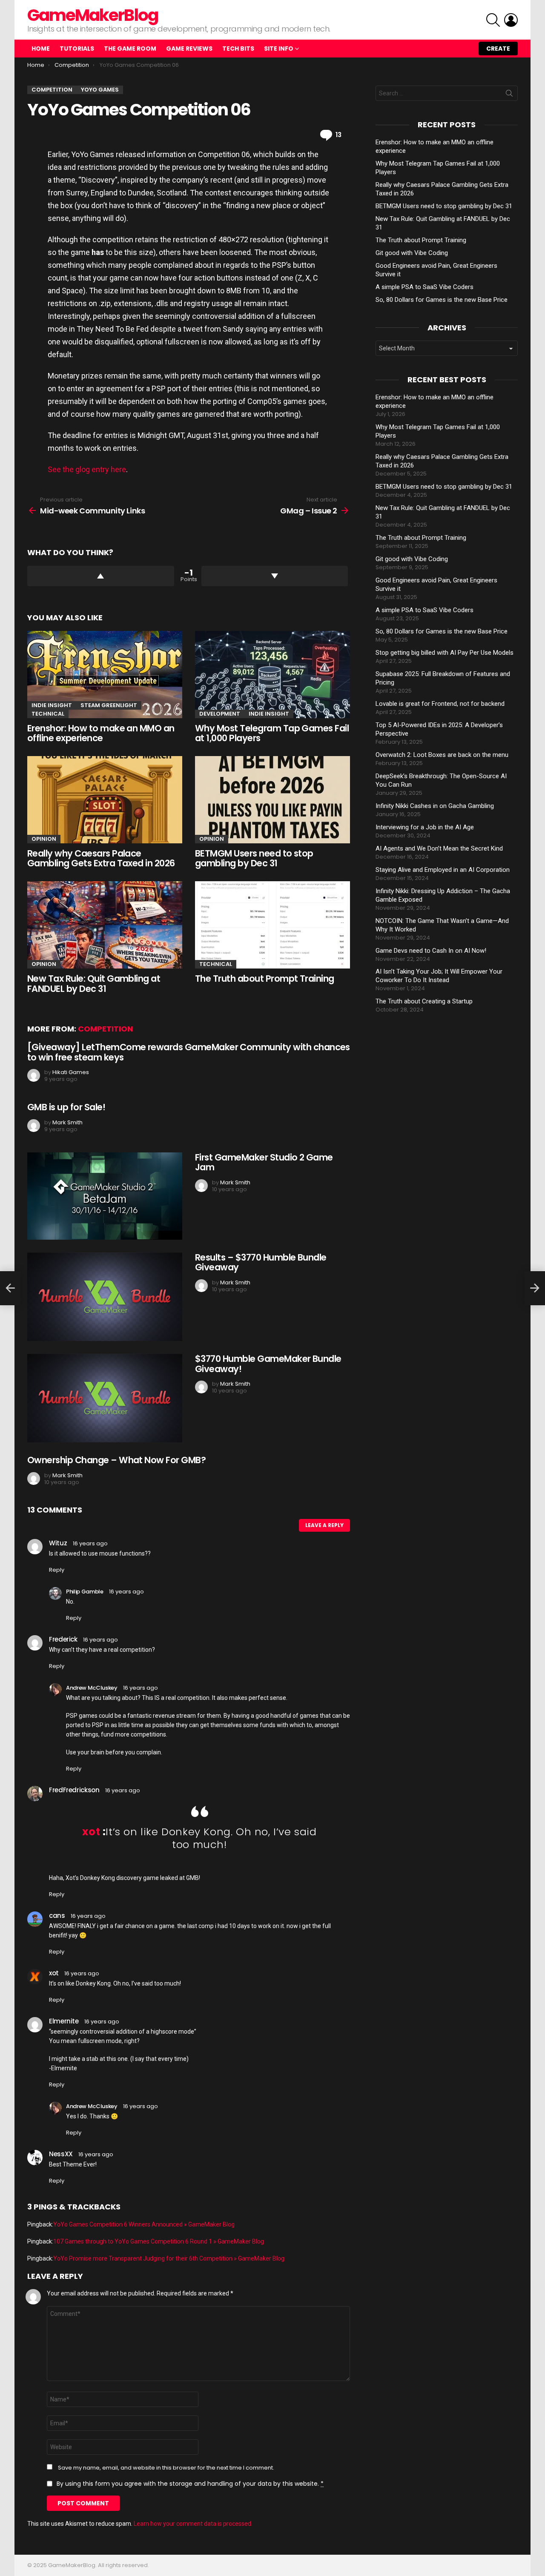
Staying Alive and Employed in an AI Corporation (443, 870)
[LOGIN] (511, 20)
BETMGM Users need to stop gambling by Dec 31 (254, 858)
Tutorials (77, 49)
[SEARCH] (493, 20)
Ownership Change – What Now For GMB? (116, 1460)
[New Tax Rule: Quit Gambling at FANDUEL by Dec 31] (105, 925)
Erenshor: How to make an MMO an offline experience (101, 733)
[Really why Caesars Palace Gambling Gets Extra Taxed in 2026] (105, 800)
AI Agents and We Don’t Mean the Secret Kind (439, 848)
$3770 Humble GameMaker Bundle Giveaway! (268, 1364)
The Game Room (130, 49)
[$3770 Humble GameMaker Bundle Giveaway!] (105, 1398)
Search (509, 95)
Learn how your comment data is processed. (193, 2524)
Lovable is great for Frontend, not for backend (440, 704)
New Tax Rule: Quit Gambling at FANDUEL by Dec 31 (94, 984)
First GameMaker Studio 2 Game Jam (264, 1162)
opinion (44, 839)
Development (220, 714)
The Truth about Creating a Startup (424, 1001)
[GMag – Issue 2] (535, 1288)
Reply (57, 1570)
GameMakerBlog (93, 15)
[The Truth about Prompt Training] (272, 925)
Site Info (279, 49)
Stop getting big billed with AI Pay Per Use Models (445, 653)
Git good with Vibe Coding (412, 253)
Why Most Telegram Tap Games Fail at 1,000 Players (272, 733)
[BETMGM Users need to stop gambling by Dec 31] (272, 800)
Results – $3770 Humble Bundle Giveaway (261, 1262)
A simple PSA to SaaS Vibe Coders (425, 287)
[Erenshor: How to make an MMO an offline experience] (105, 675)
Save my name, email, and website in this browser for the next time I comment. (166, 2468)
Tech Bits (238, 49)
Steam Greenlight (109, 705)
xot (91, 1832)
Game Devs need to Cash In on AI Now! (431, 951)
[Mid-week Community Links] (10, 1288)
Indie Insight (52, 705)
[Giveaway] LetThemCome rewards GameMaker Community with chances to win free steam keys (189, 1052)
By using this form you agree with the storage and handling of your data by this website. (190, 2484)
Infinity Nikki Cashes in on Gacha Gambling (435, 806)
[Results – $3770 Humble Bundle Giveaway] (105, 1297)
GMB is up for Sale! (66, 1107)
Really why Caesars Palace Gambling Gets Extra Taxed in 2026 (101, 858)
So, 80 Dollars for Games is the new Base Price (442, 300)
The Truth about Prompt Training (265, 979)
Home (41, 49)
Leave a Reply (324, 1525)
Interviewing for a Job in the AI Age (425, 827)
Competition (105, 1029)
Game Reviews (189, 49)
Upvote (101, 576)
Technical (48, 714)
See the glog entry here (87, 469)
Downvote (275, 576)
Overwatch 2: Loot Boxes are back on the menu (442, 755)
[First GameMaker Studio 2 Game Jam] (105, 1196)
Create (498, 49)
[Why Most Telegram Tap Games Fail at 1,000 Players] (272, 675)
